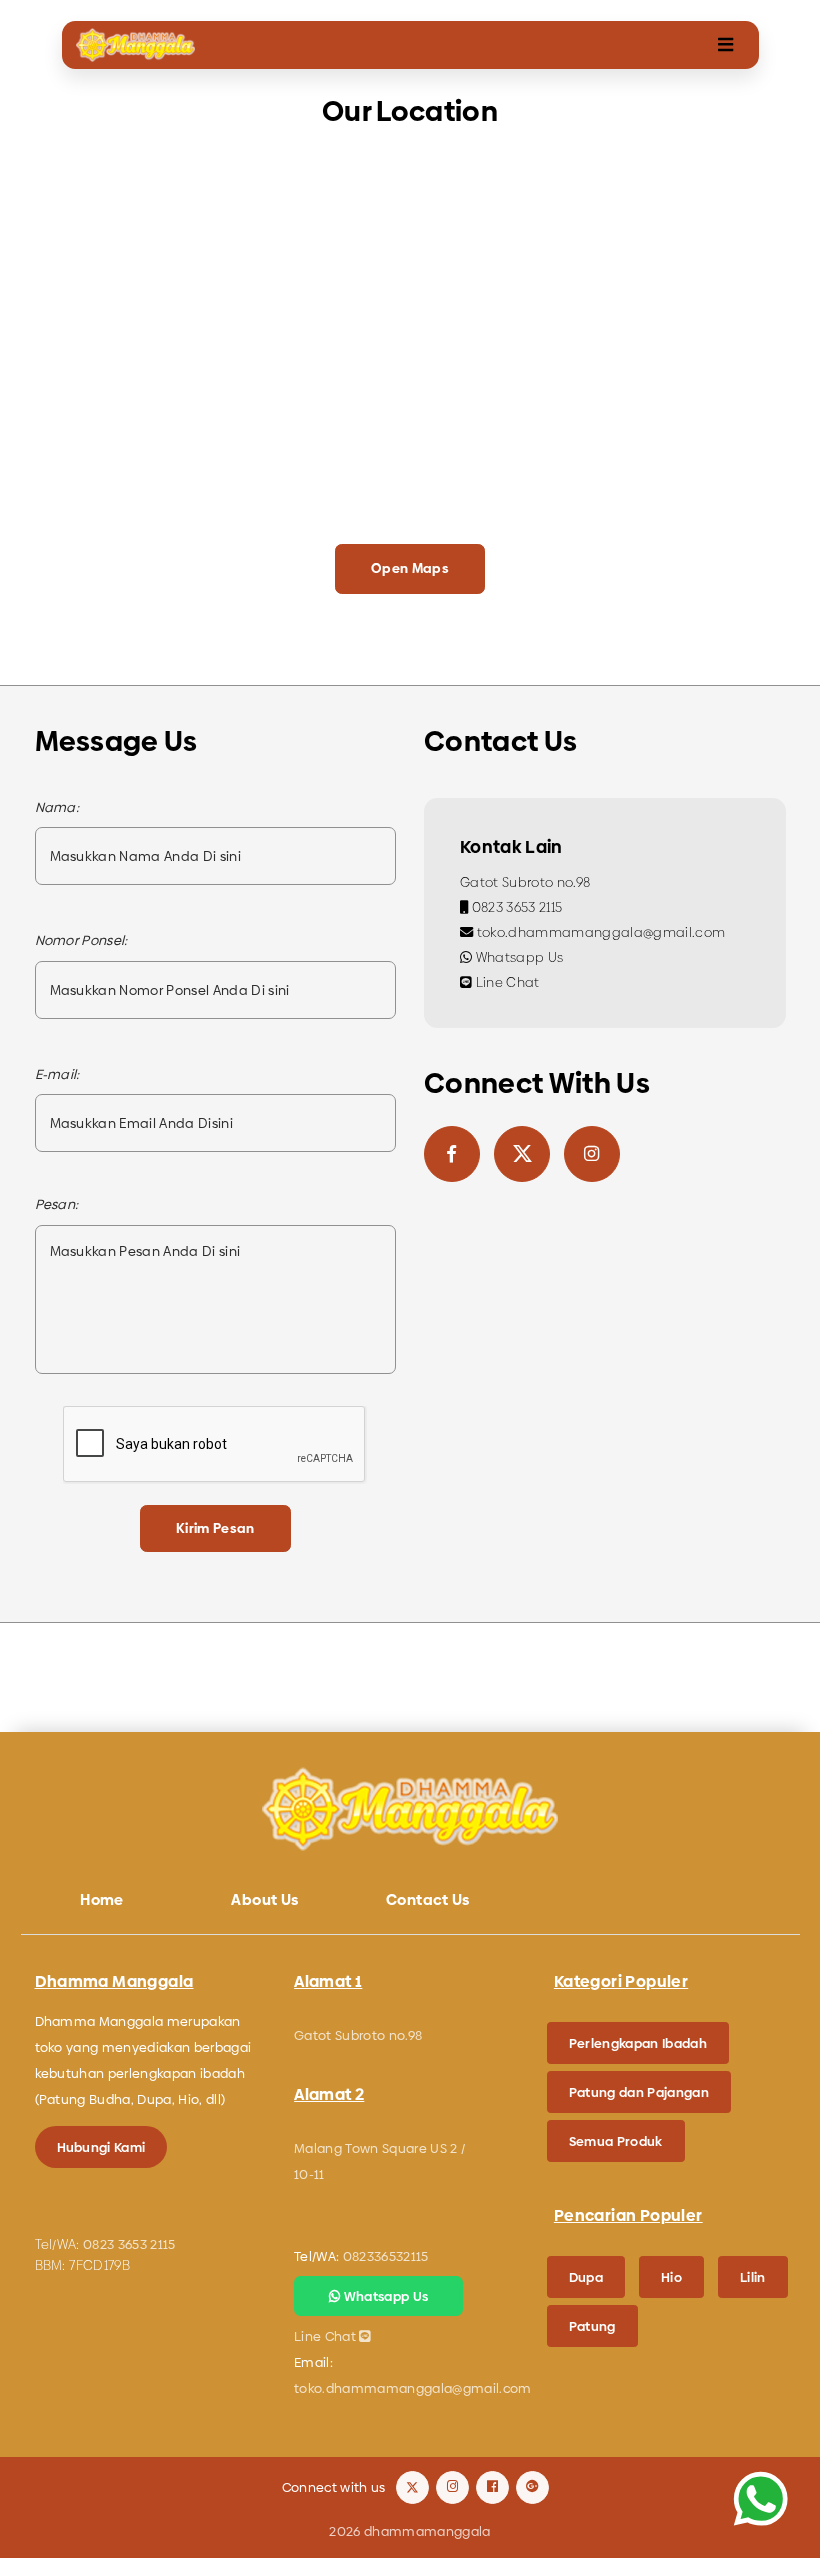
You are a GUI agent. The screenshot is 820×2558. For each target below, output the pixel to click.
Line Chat (505, 982)
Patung (592, 2326)
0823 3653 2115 (515, 907)
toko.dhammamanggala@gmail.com (599, 932)
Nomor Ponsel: (81, 940)
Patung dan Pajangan (639, 2092)
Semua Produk (616, 2141)
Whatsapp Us (517, 957)
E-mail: (57, 1074)
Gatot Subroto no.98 (525, 882)
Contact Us (428, 1899)
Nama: (57, 807)
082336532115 (386, 2256)
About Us (264, 1899)
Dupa (586, 2277)
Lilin (753, 2277)
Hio (671, 2277)
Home (102, 1899)
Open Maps (410, 568)
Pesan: (57, 1204)
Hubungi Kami (101, 2147)
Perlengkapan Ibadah (638, 2043)
